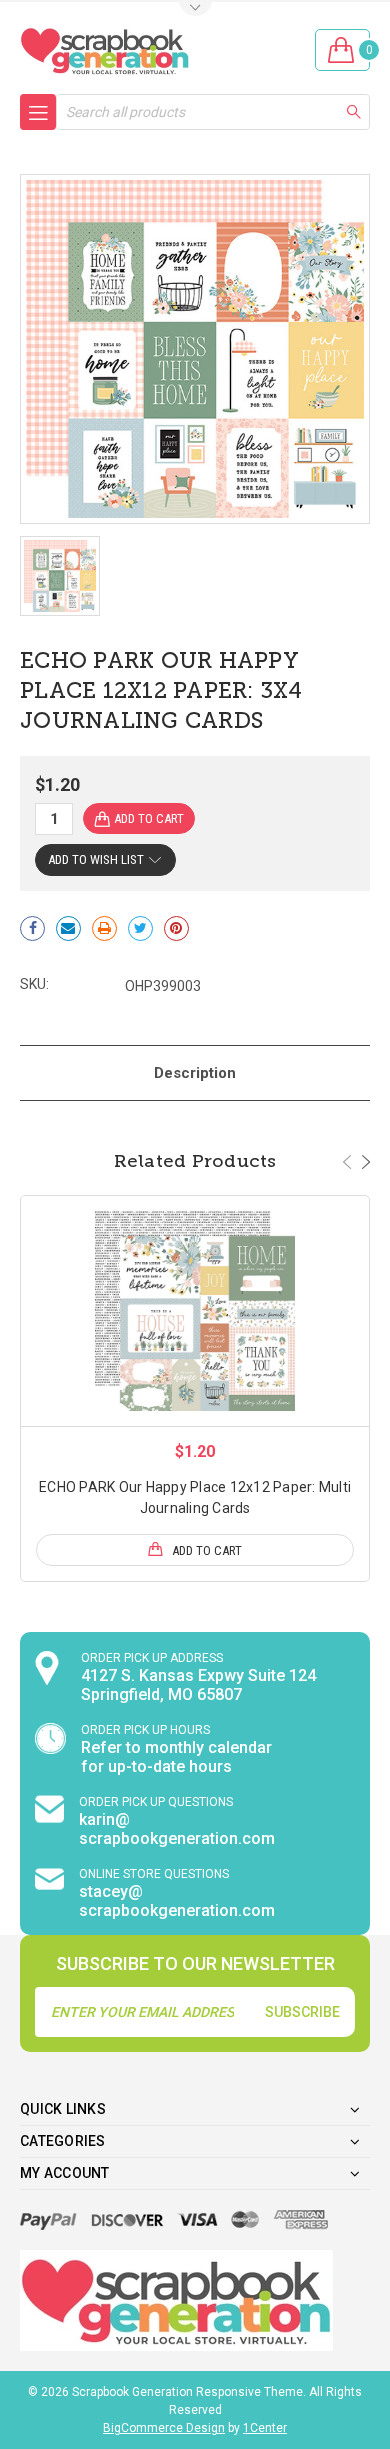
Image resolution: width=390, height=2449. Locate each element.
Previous (347, 1162)
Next (366, 1162)
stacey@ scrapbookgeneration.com (177, 1901)
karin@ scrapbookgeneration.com (177, 1829)
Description (195, 1073)
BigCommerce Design (164, 2428)
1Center (265, 2428)
